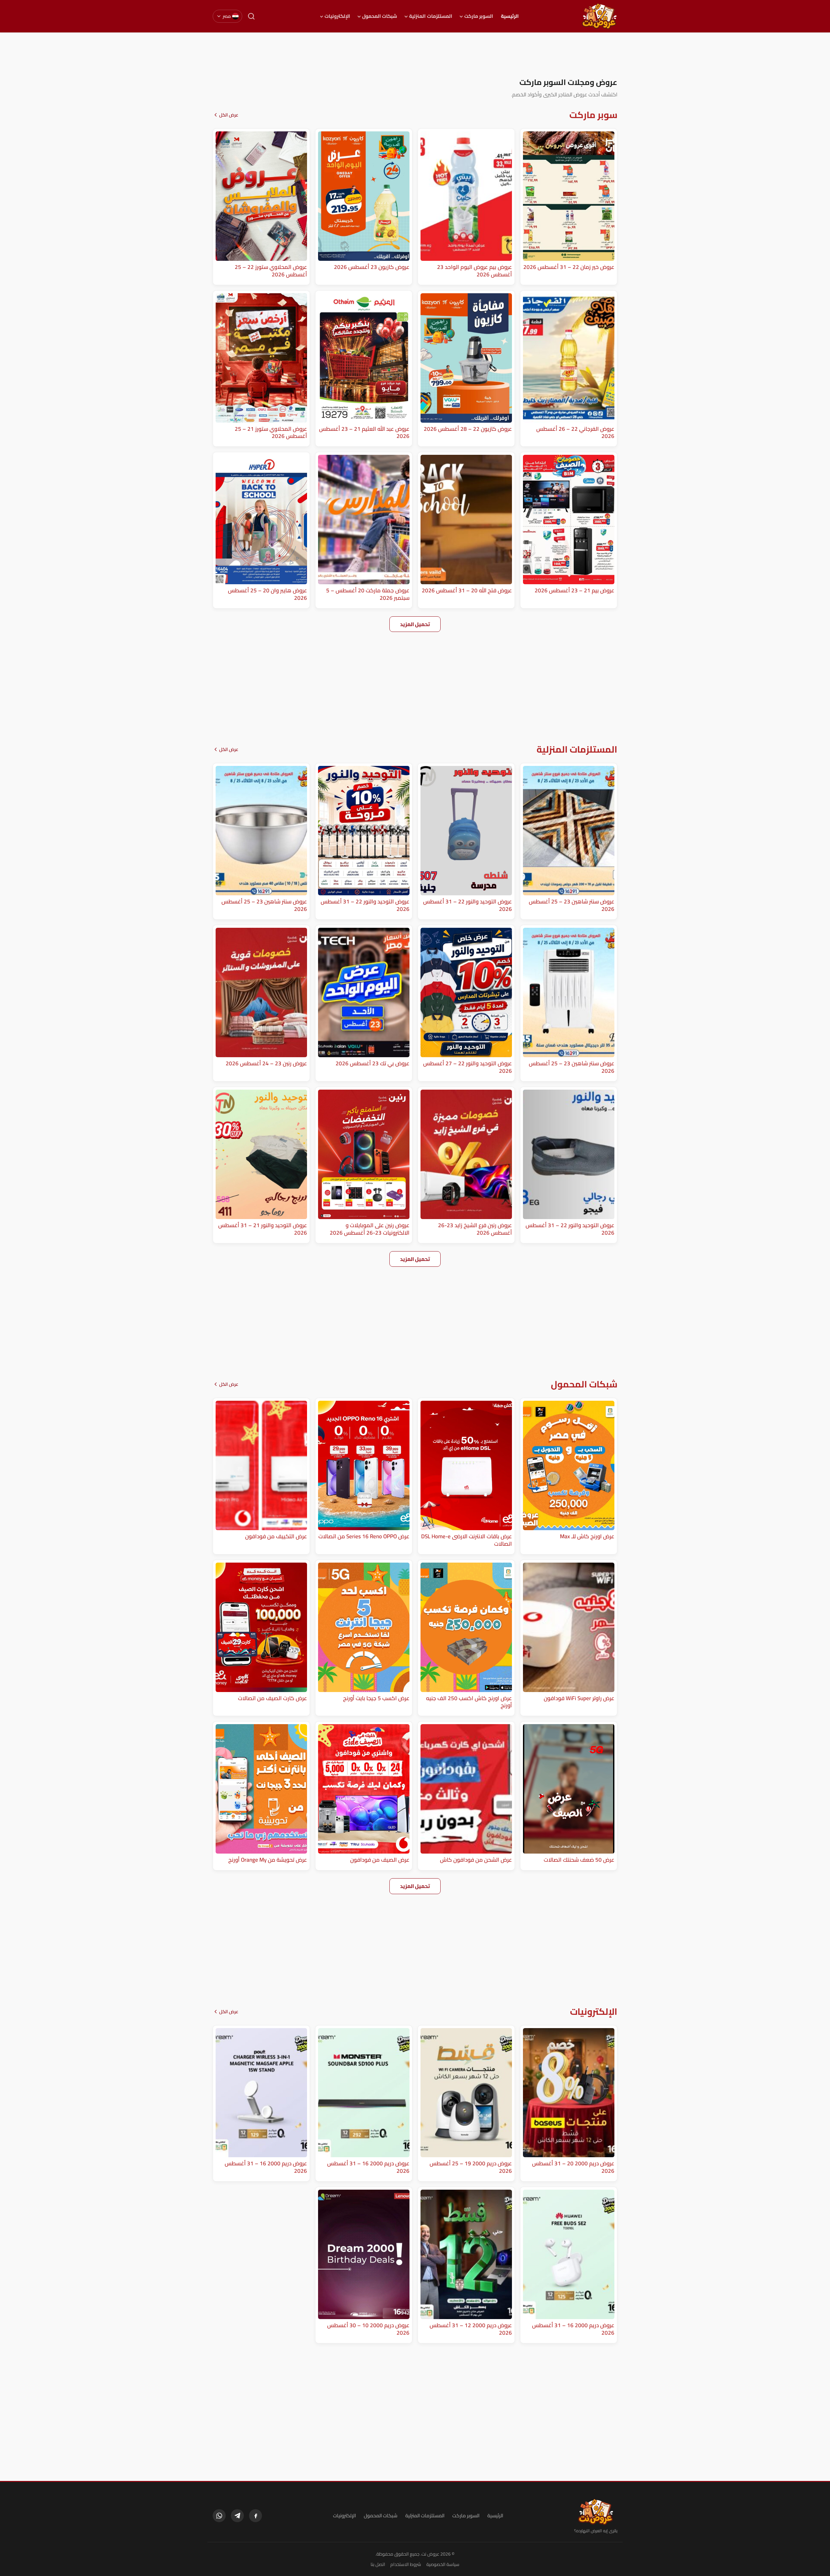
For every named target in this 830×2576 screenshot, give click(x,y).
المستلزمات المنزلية (431, 16)
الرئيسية (510, 16)
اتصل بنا (378, 2564)
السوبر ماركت (479, 16)
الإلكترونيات (337, 16)
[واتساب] (219, 2516)
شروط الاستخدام (406, 2564)
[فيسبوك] (255, 2516)
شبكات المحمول (380, 16)
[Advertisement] (415, 55)
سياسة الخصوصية (443, 2564)
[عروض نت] (596, 2512)
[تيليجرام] (237, 2516)
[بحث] (251, 16)
